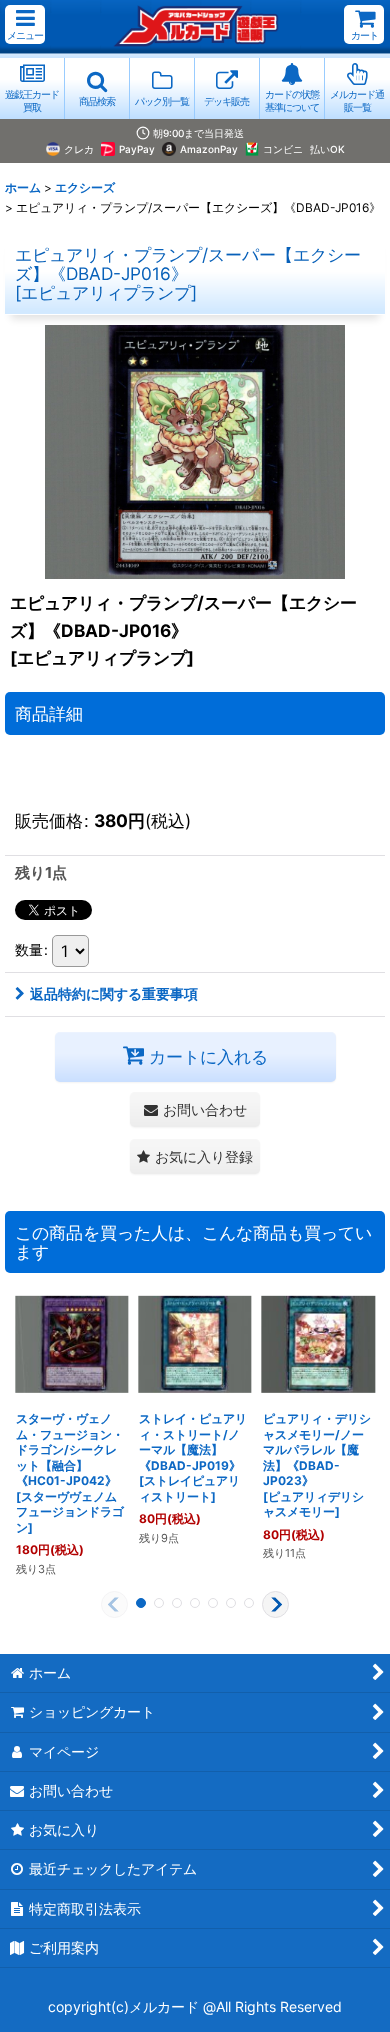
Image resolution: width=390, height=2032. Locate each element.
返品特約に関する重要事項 (114, 993)
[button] (25, 24)
